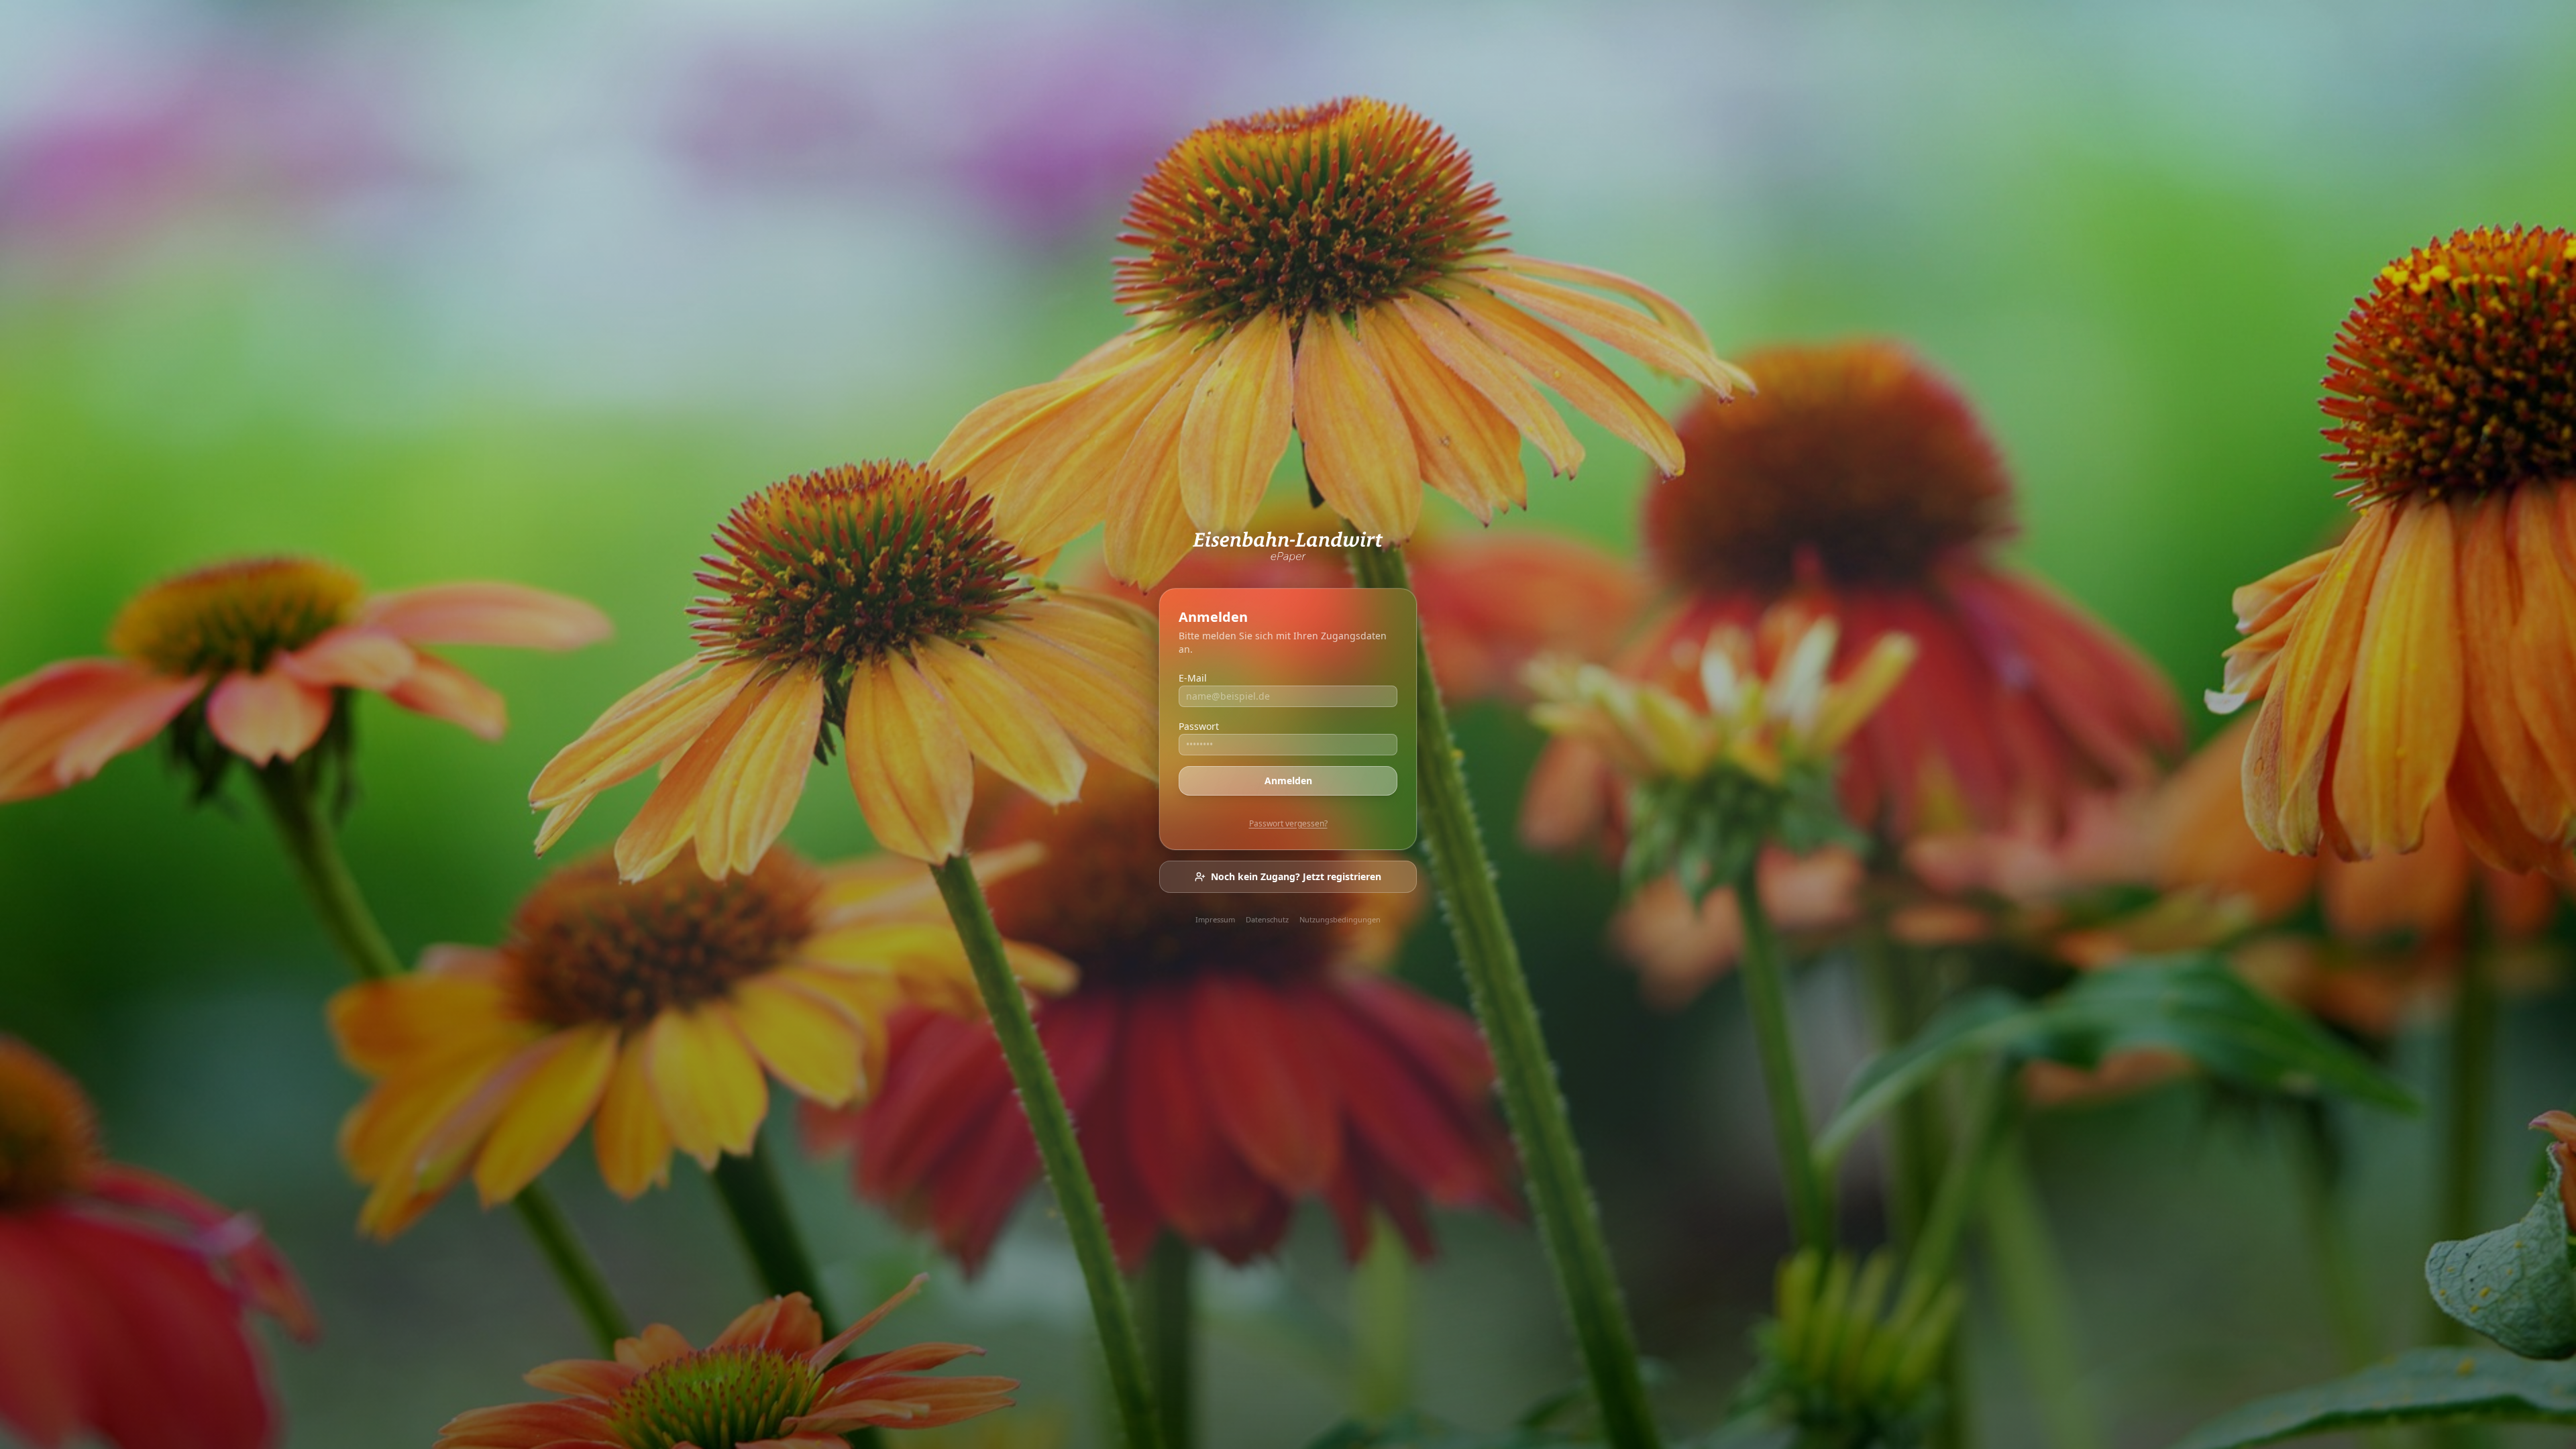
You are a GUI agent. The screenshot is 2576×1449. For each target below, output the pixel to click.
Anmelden (1288, 781)
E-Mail (1193, 678)
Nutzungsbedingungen (1340, 919)
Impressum (1215, 919)
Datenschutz (1267, 919)
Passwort (1199, 726)
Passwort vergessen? (1288, 823)
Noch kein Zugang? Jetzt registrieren (1296, 876)
